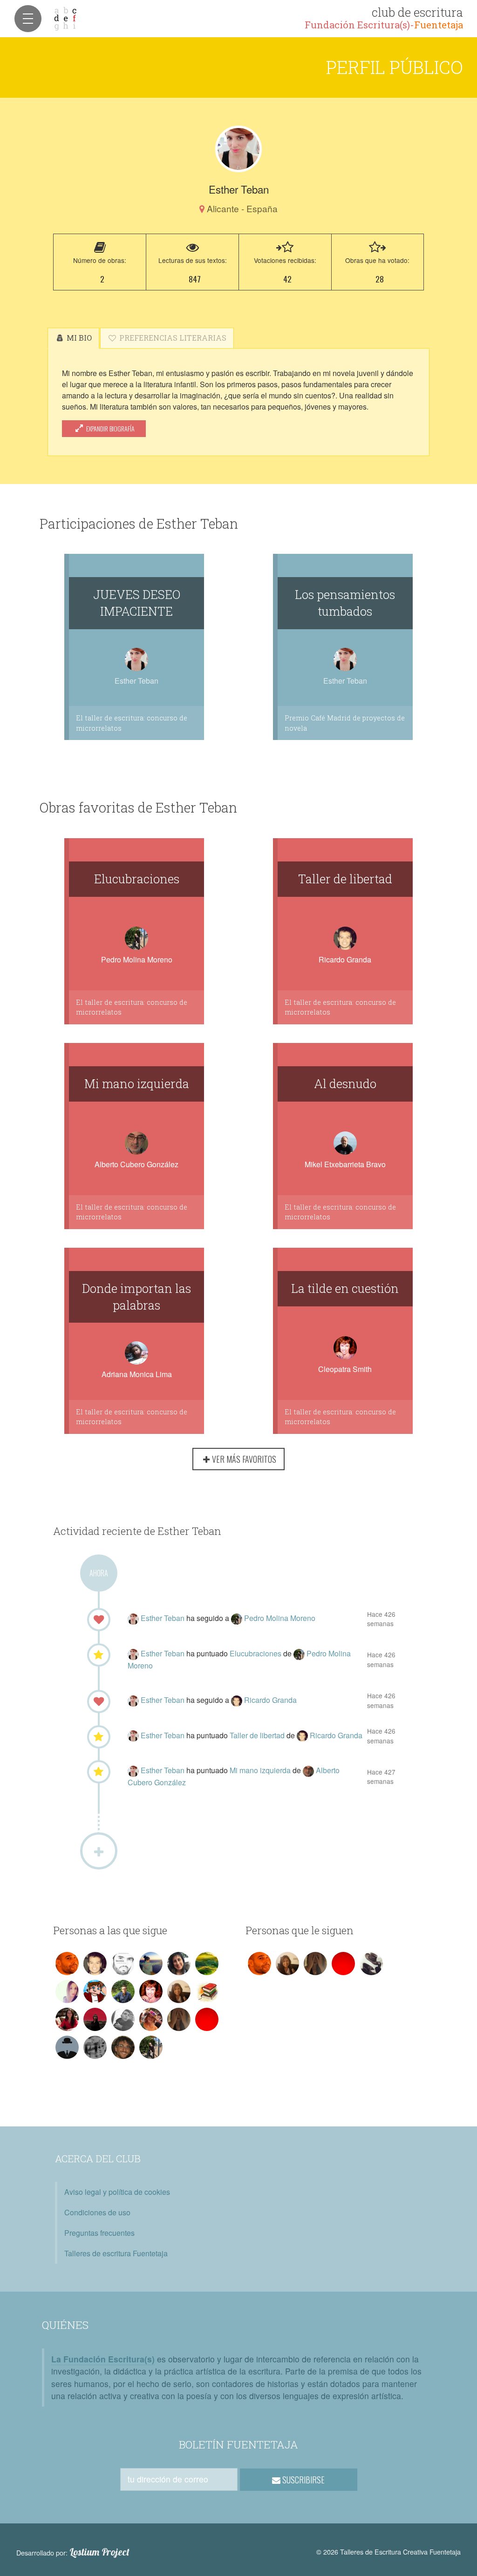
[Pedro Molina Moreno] (238, 1618)
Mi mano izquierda (137, 1083)
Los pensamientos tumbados (345, 603)
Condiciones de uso (97, 2212)
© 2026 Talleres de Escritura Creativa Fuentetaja (388, 2552)
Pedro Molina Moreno (137, 959)
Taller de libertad (345, 879)
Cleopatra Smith (345, 1369)
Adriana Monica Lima (137, 1374)
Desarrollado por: (73, 2552)
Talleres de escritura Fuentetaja (116, 2253)
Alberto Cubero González (136, 1164)
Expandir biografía (110, 428)
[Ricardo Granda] (238, 1700)
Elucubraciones (137, 879)
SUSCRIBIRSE (303, 2480)
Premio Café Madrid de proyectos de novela (345, 723)
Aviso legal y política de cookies (117, 2192)
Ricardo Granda (345, 959)
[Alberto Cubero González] (309, 1770)
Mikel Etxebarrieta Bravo (345, 1164)
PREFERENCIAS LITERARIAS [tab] (172, 338)
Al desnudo (345, 1083)
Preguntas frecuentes (99, 2233)
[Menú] (28, 19)
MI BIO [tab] (78, 338)
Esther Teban (164, 1618)
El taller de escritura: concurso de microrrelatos (132, 723)
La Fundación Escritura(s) (103, 2359)
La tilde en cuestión (345, 1288)
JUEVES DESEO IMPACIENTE (137, 603)
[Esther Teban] (238, 149)
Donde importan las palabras (136, 1297)
